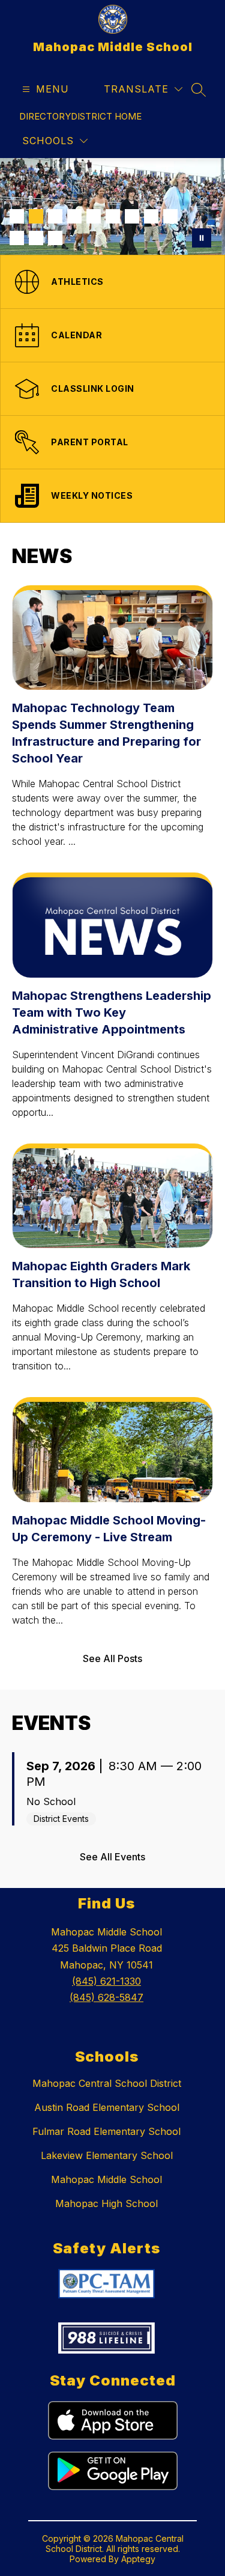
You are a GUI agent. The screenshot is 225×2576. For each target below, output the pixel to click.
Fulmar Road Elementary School (106, 2131)
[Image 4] (74, 216)
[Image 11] (36, 238)
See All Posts (112, 1658)
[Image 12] (55, 238)
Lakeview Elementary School (107, 2155)
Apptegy (138, 2559)
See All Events (112, 1857)
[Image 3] (55, 216)
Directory (45, 116)
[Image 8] (151, 216)
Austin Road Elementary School (107, 2107)
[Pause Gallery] (202, 238)
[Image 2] (36, 216)
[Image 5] (94, 216)
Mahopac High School (106, 2203)
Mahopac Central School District (107, 2083)
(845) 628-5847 (106, 1997)
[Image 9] (170, 216)
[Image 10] (17, 238)
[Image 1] (17, 216)
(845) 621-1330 (106, 1981)
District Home (106, 116)
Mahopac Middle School (106, 2179)
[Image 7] (132, 216)
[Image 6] (113, 216)
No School (51, 1801)
